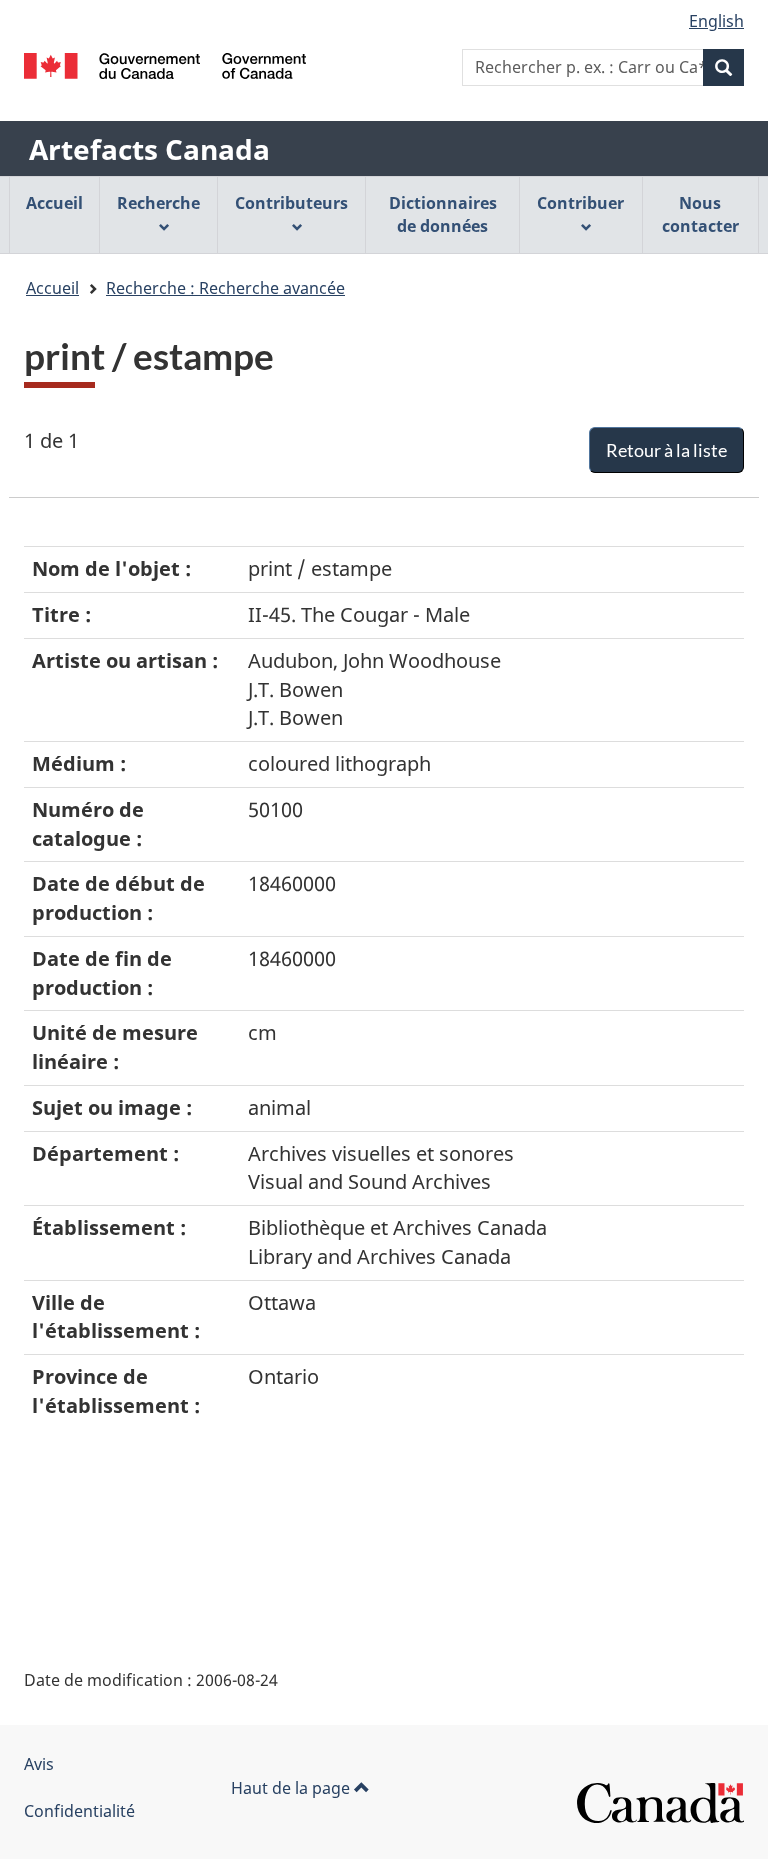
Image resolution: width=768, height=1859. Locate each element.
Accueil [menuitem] (54, 203)
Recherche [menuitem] (158, 203)
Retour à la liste (666, 450)
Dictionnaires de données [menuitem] (443, 214)
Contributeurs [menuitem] (291, 203)
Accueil (52, 288)
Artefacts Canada (149, 149)
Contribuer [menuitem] (580, 203)
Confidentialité (79, 1811)
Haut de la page (292, 1788)
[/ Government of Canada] (165, 66)
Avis (39, 1764)
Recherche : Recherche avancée (225, 288)
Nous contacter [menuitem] (700, 214)
